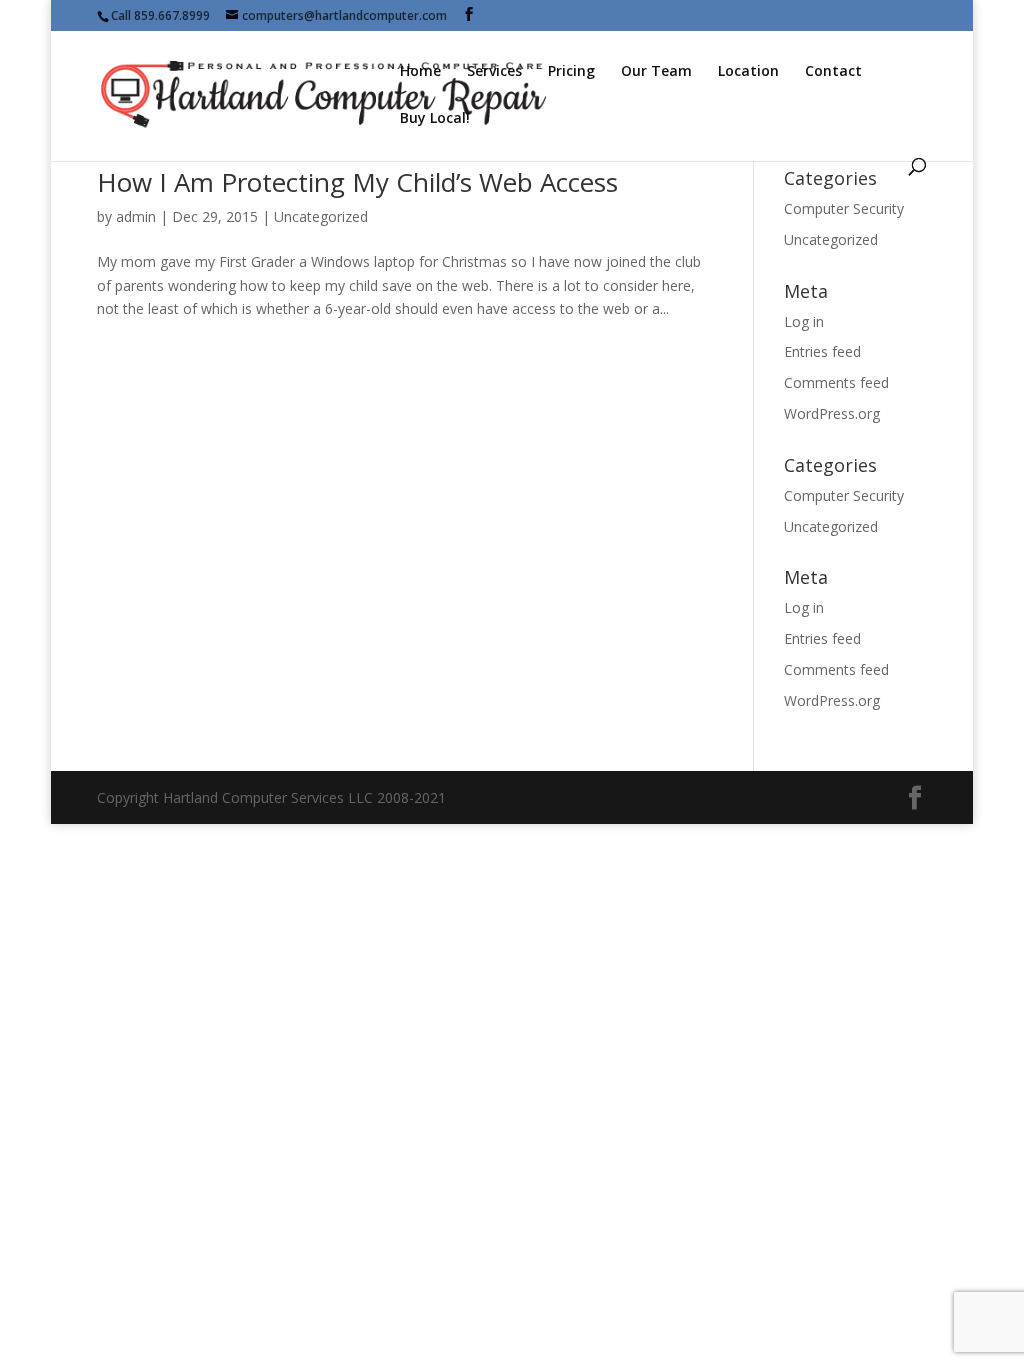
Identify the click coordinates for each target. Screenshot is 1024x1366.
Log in (804, 321)
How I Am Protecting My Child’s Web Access (357, 182)
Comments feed (836, 382)
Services (494, 72)
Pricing (571, 72)
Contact (833, 72)
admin (136, 216)
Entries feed (822, 351)
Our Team (656, 72)
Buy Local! (435, 119)
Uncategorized (321, 216)
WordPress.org (832, 413)
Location (748, 72)
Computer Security (844, 208)
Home (420, 72)
